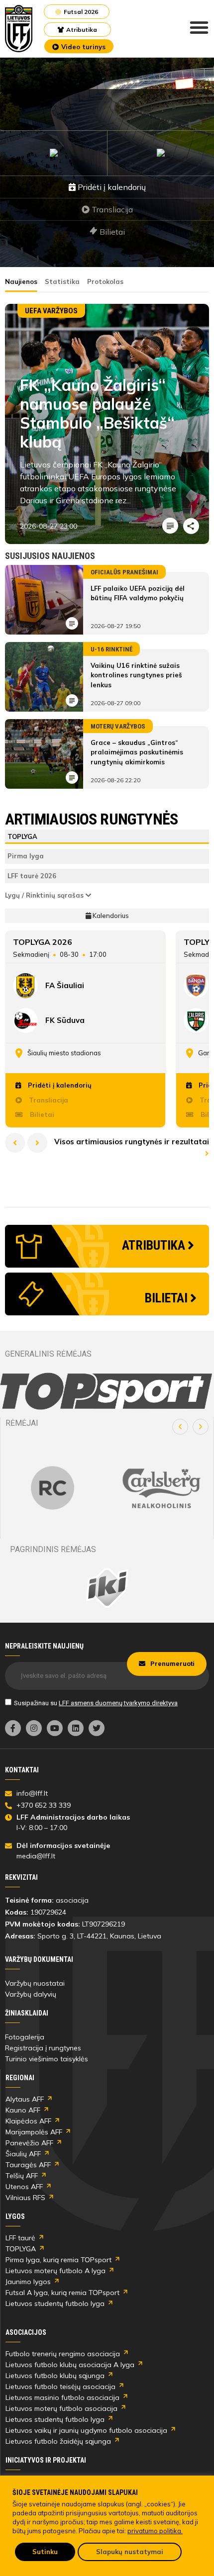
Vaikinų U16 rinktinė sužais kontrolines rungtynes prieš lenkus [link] (136, 675)
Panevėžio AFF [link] (29, 2143)
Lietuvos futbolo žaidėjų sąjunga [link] (58, 2441)
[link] (19, 29)
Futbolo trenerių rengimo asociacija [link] (63, 2354)
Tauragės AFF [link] (28, 2165)
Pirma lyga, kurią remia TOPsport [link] (58, 2260)
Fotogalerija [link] (25, 2037)
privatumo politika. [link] (155, 2531)
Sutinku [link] (45, 2552)
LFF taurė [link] (20, 2238)
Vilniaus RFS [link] (25, 2198)
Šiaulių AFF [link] (23, 2154)
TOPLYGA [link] (21, 2249)
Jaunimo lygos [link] (28, 2282)
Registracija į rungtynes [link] (43, 2048)
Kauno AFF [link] (23, 2110)
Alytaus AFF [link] (25, 2099)
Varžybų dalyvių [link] (31, 1994)
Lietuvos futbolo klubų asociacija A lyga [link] (70, 2365)
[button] (180, 1427)
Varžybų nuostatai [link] (35, 1983)
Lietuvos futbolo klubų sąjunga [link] (55, 2376)
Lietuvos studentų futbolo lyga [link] (55, 2303)
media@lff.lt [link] (36, 1856)
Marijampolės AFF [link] (34, 2132)
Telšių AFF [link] (22, 2176)
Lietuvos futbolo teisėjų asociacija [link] (60, 2387)
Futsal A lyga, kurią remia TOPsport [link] (62, 2293)
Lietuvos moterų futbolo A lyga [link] (55, 2271)
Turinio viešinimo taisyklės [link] (47, 2059)
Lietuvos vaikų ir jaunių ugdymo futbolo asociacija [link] (86, 2430)
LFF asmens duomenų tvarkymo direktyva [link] (118, 1703)
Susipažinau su (96, 1703)
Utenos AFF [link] (24, 2187)
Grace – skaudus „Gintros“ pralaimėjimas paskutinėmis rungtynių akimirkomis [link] (137, 752)
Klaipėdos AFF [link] (28, 2121)
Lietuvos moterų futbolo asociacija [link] (61, 2408)
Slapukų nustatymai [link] (130, 2552)
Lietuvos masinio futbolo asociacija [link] (62, 2397)
